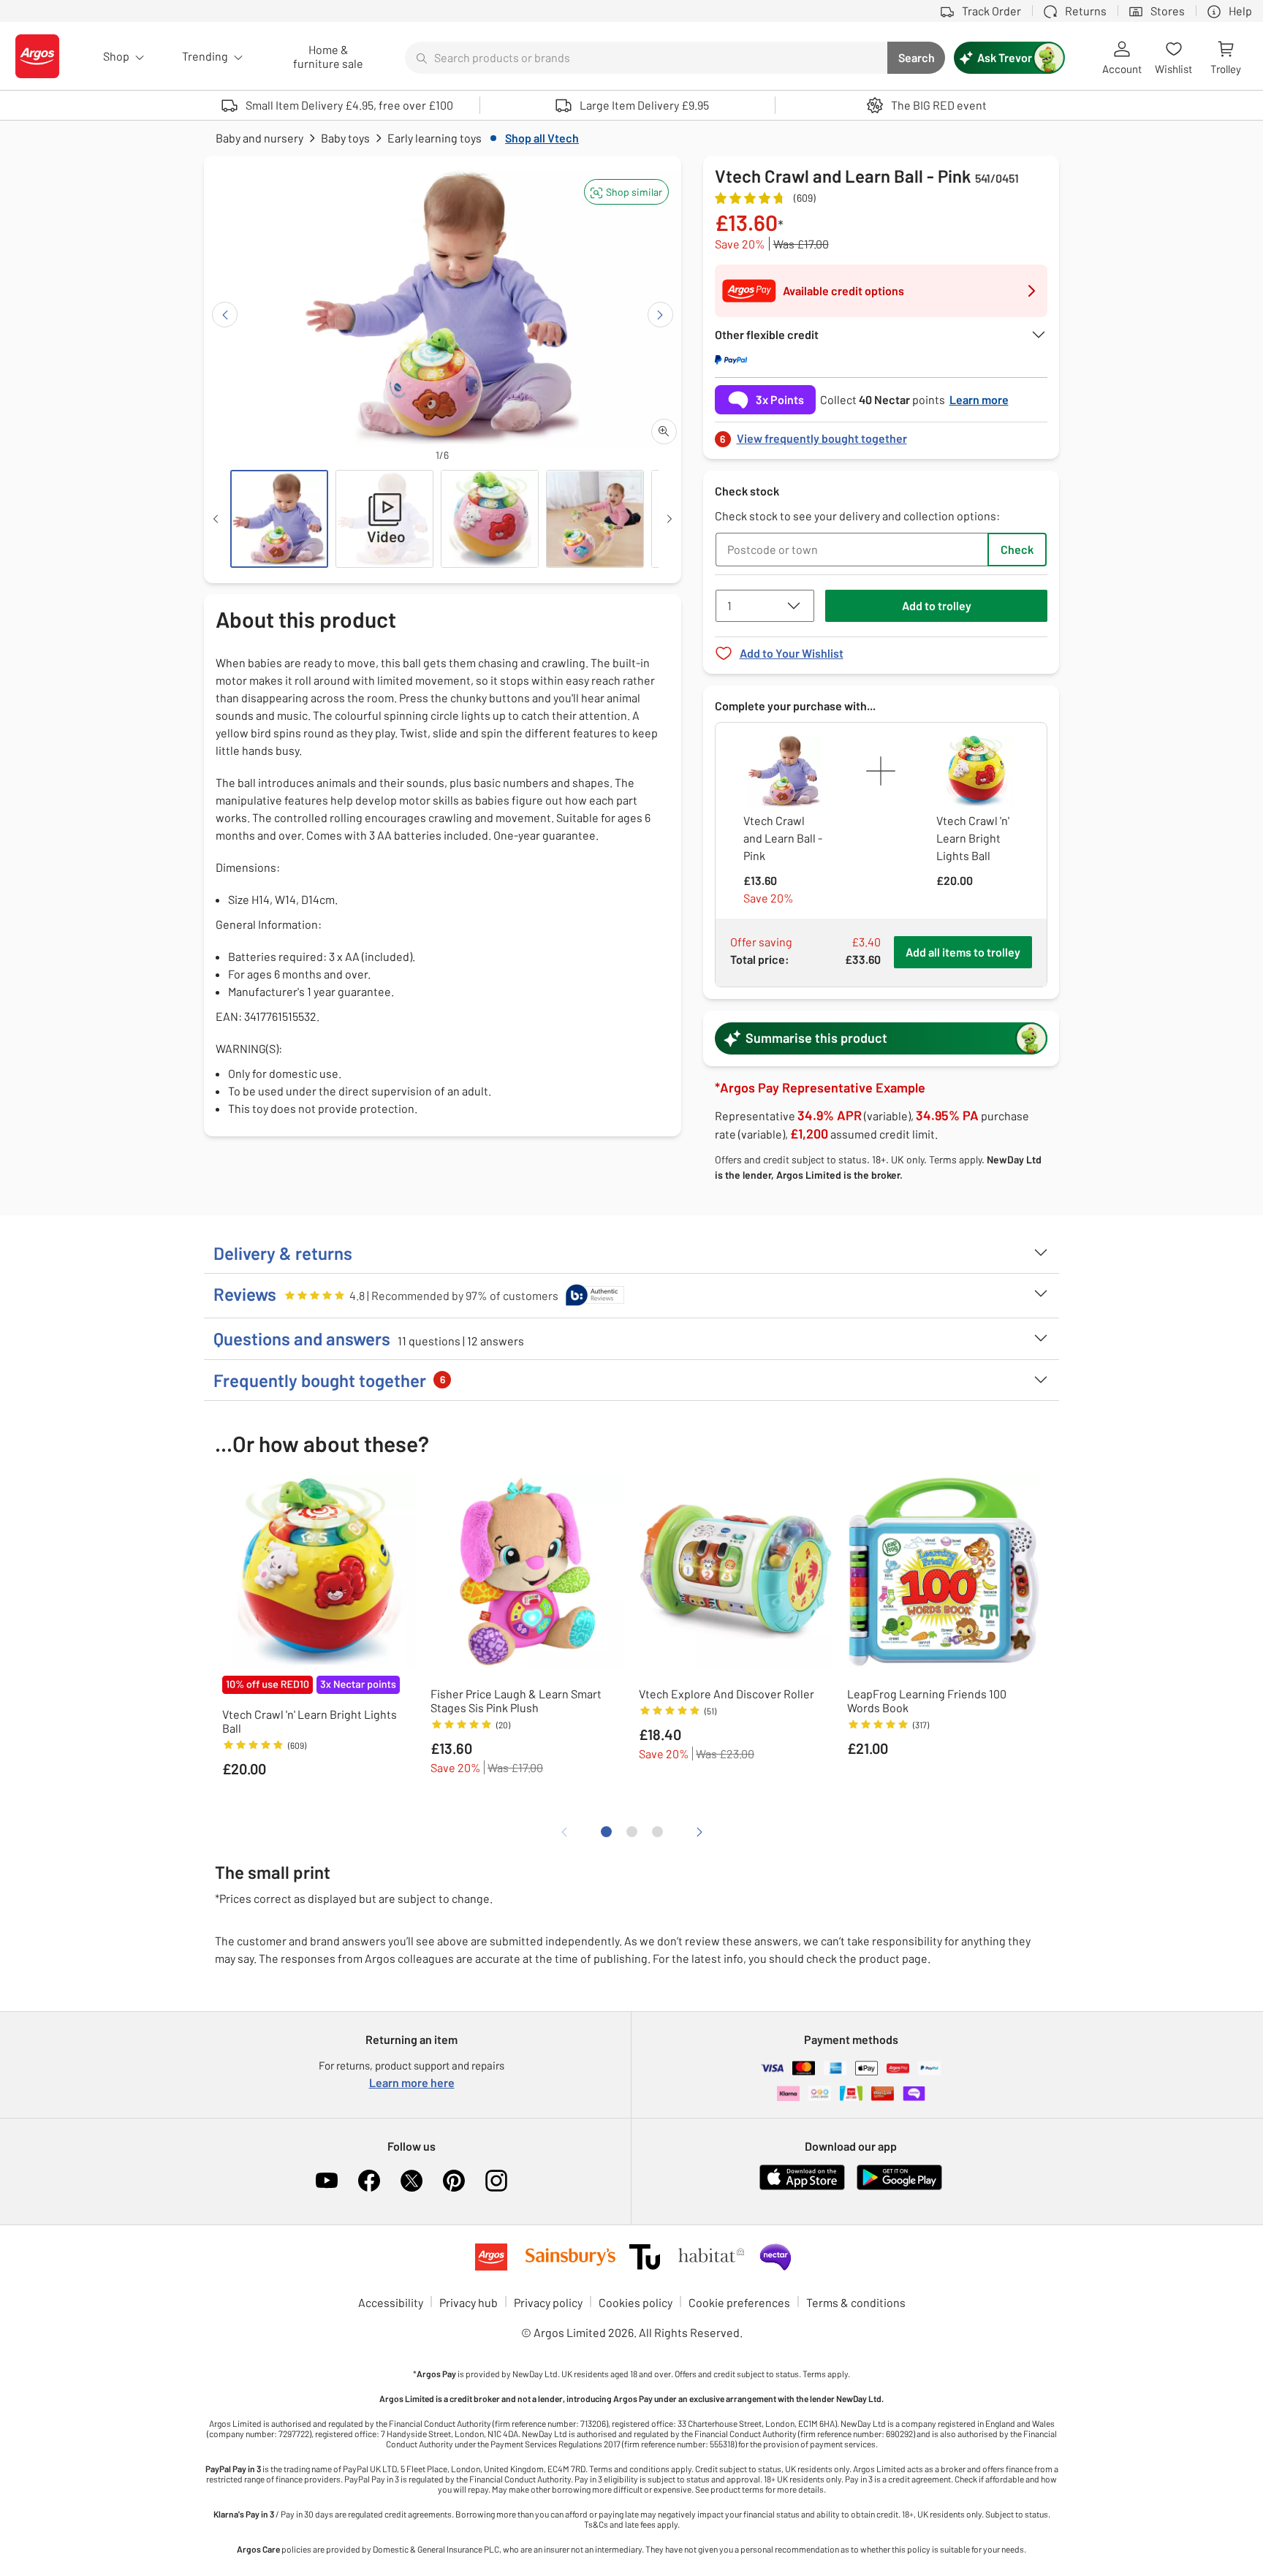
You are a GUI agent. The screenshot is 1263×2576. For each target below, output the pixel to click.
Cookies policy (636, 2302)
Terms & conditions (856, 2302)
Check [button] (1017, 549)
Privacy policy (548, 2302)
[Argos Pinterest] (454, 2181)
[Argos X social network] (411, 2181)
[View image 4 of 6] (595, 519)
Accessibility (391, 2302)
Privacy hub (469, 2302)
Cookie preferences (739, 2302)
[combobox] (646, 58)
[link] (881, 434)
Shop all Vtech (542, 138)
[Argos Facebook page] (369, 2181)
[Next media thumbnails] (670, 519)
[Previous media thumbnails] (216, 519)
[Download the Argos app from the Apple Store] (802, 2187)
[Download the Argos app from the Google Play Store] (899, 2187)
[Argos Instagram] (496, 2181)
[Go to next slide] (660, 315)
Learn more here (412, 2082)
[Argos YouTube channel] (327, 2181)
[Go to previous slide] (225, 315)
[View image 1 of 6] (279, 519)
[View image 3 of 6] (490, 519)
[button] (626, 192)
